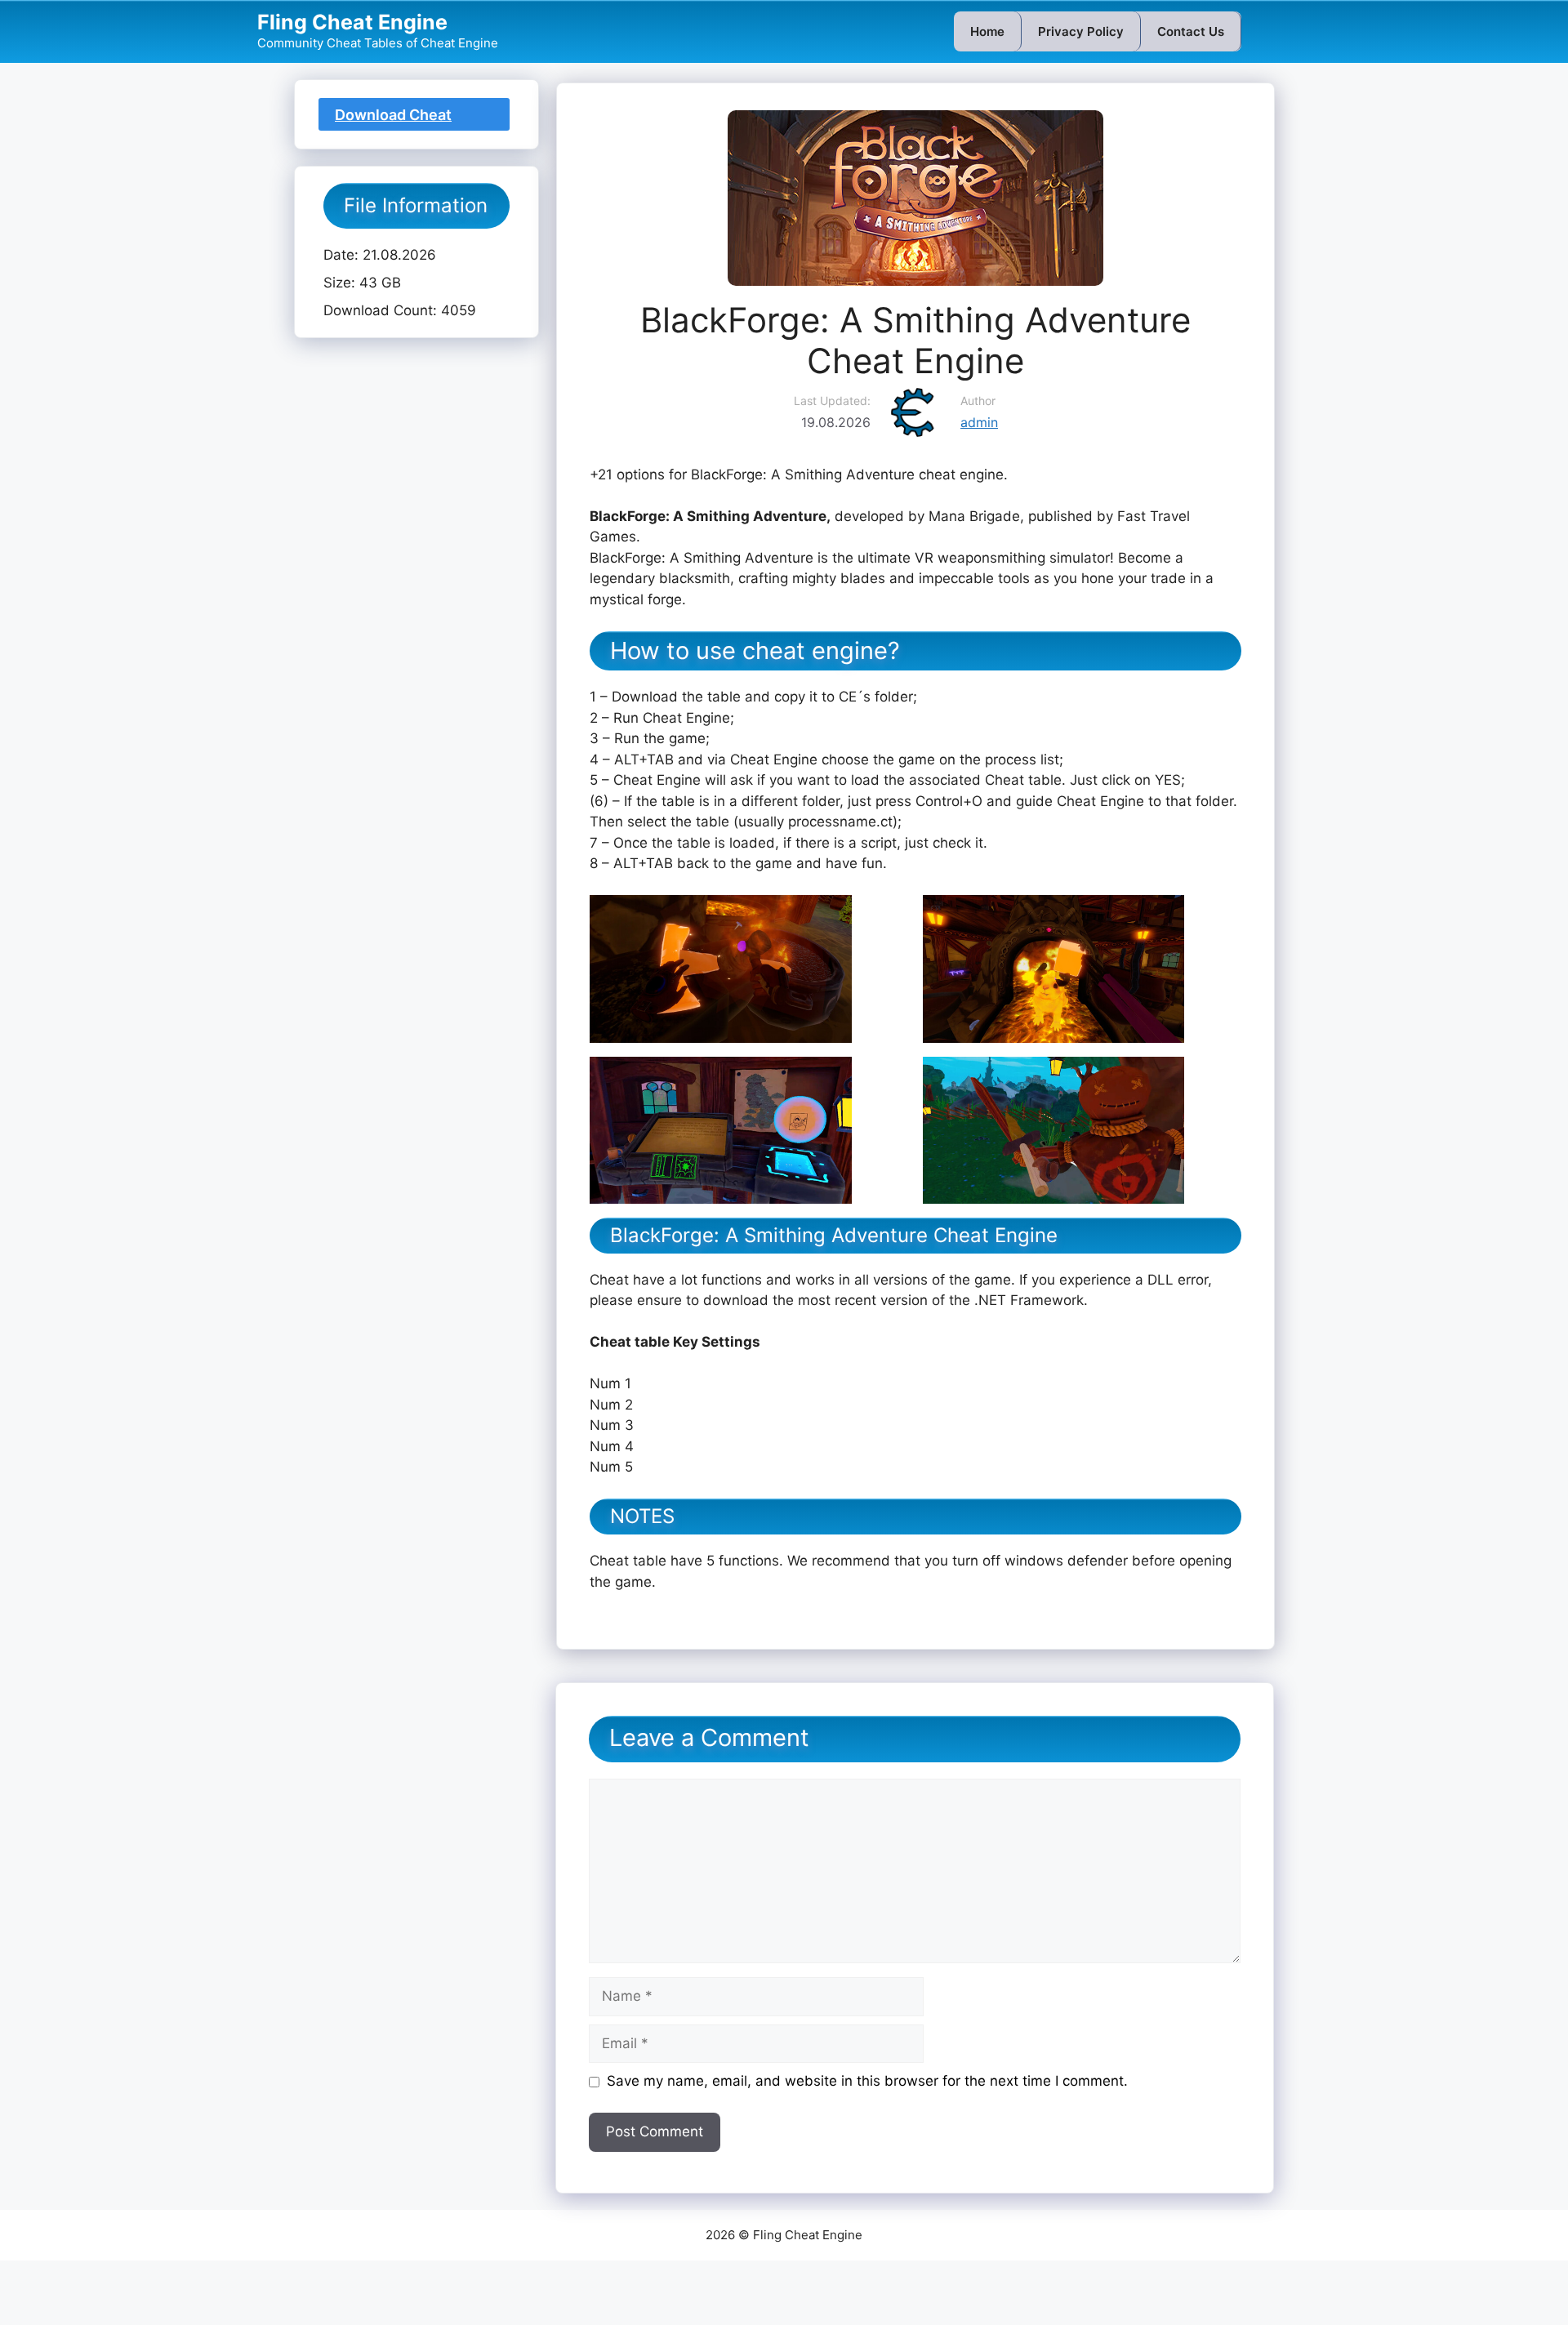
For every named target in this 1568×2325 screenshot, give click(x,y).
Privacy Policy (1081, 31)
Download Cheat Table (393, 118)
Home (987, 31)
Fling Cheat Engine (352, 22)
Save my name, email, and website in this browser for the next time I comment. (867, 2081)
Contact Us (1191, 31)
